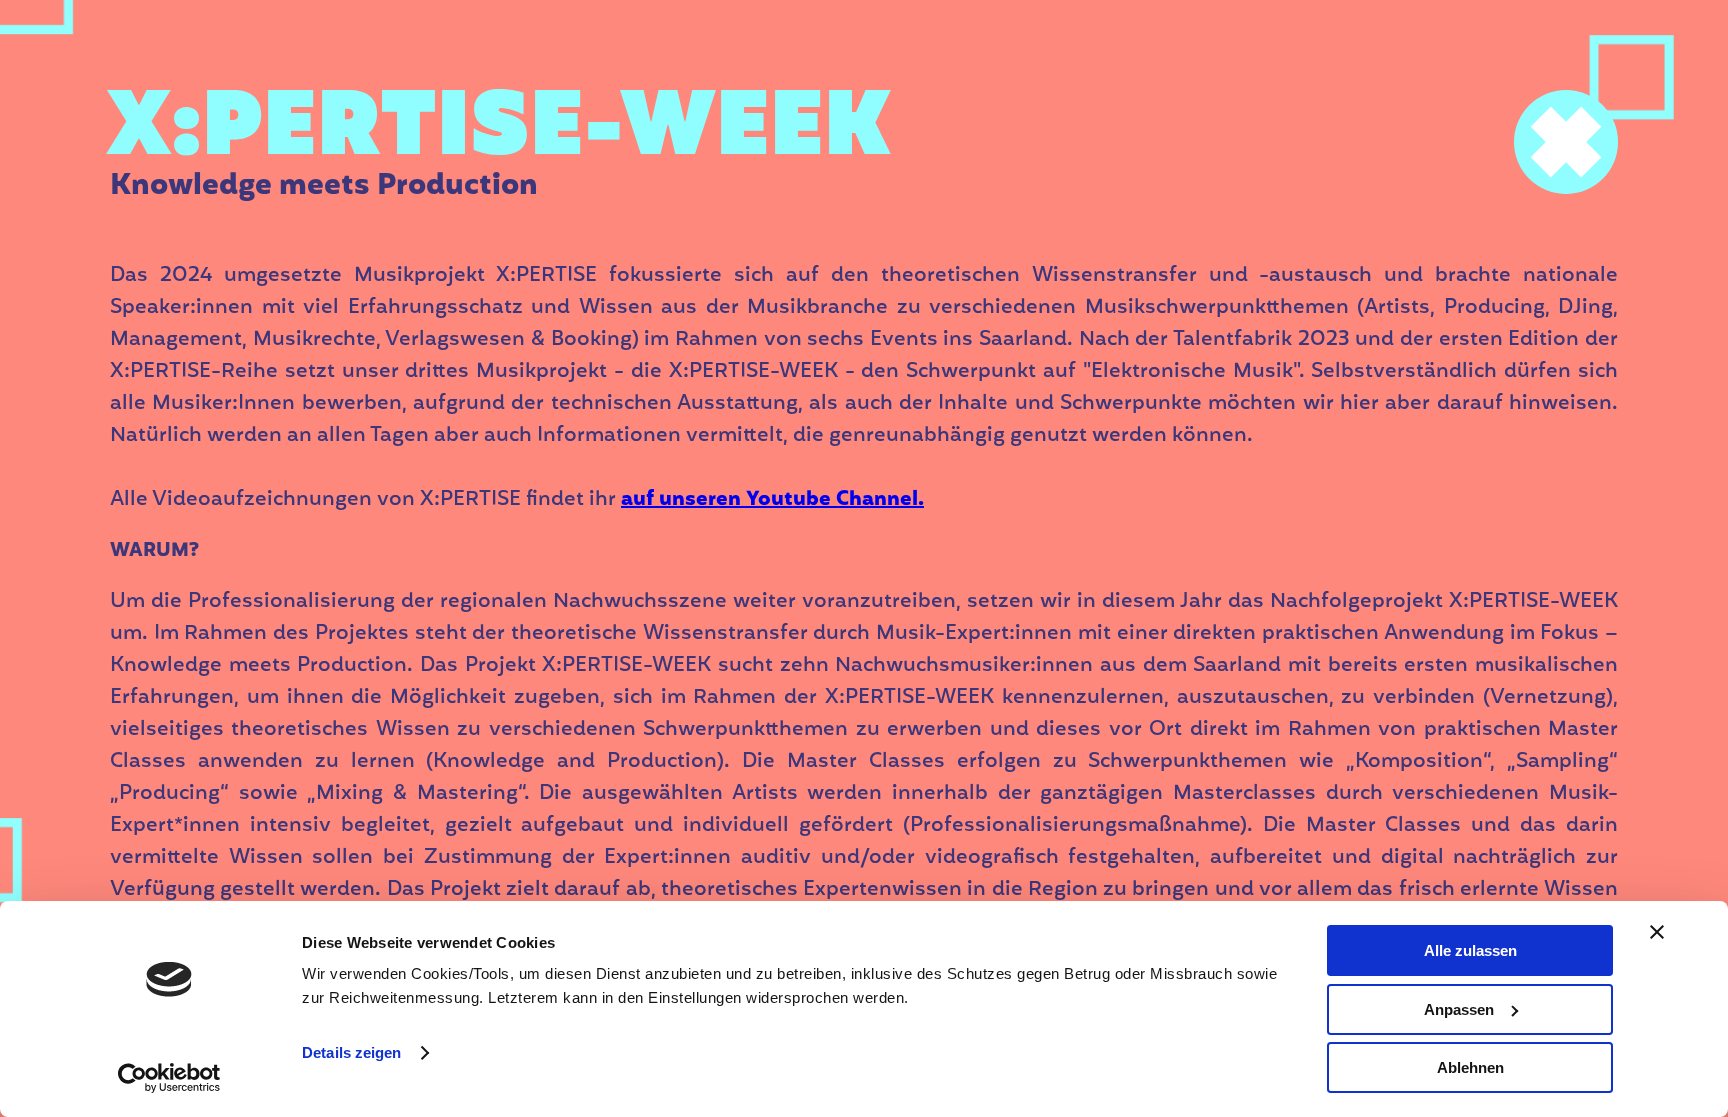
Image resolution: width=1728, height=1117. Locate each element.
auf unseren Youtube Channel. (772, 500)
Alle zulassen (1470, 950)
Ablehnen (1470, 1067)
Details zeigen (351, 1052)
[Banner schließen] (1657, 932)
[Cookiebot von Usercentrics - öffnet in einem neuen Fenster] (169, 1078)
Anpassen (1459, 1009)
